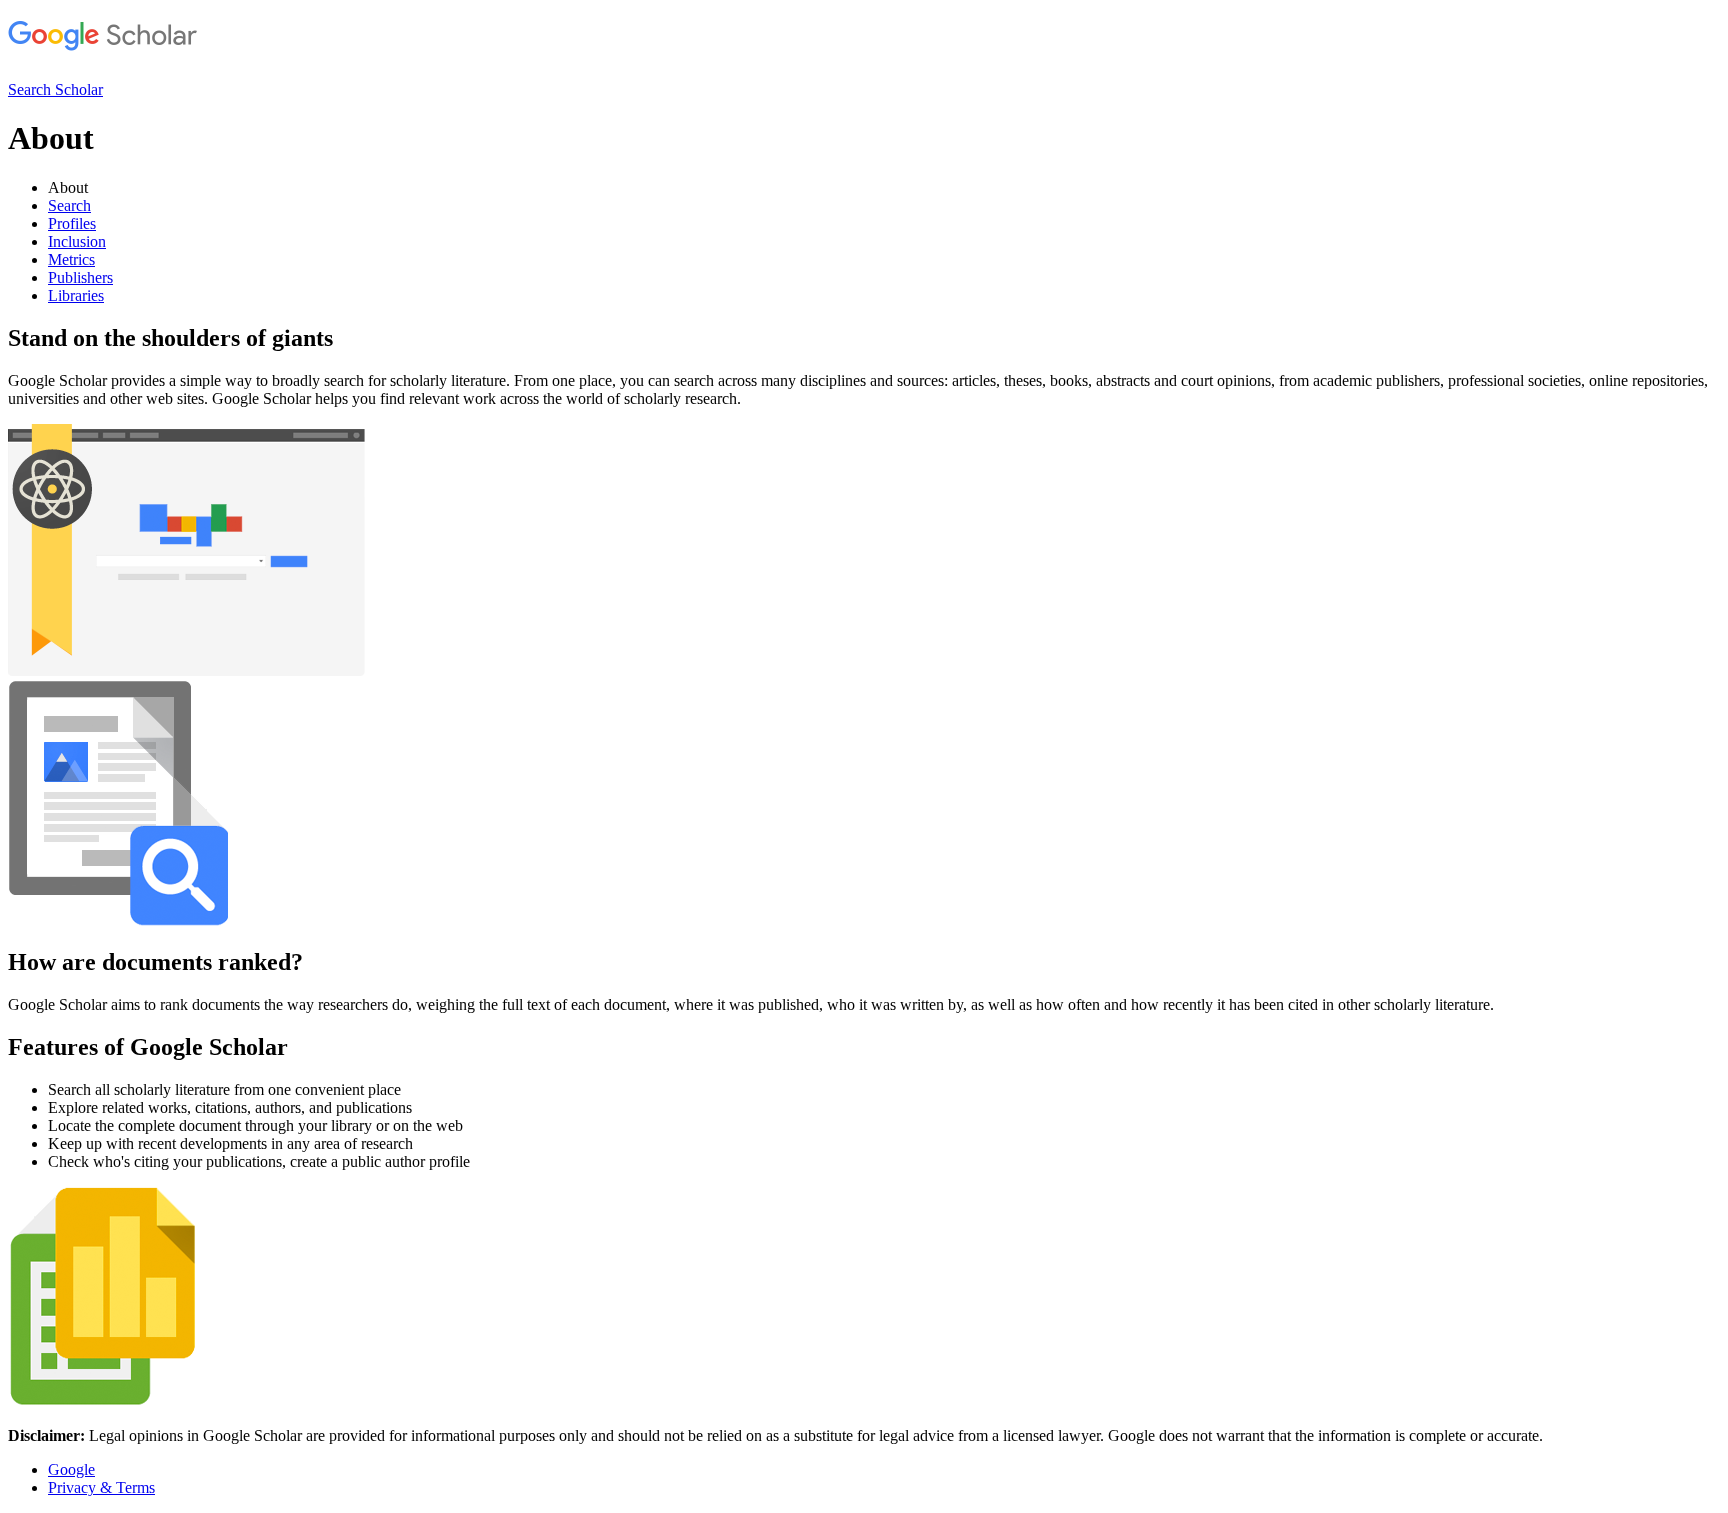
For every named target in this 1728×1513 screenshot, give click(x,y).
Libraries (76, 295)
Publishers (80, 277)
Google (71, 1469)
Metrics (71, 259)
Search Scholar (55, 89)
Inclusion (77, 241)
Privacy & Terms (101, 1487)
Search (69, 205)
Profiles (72, 223)
